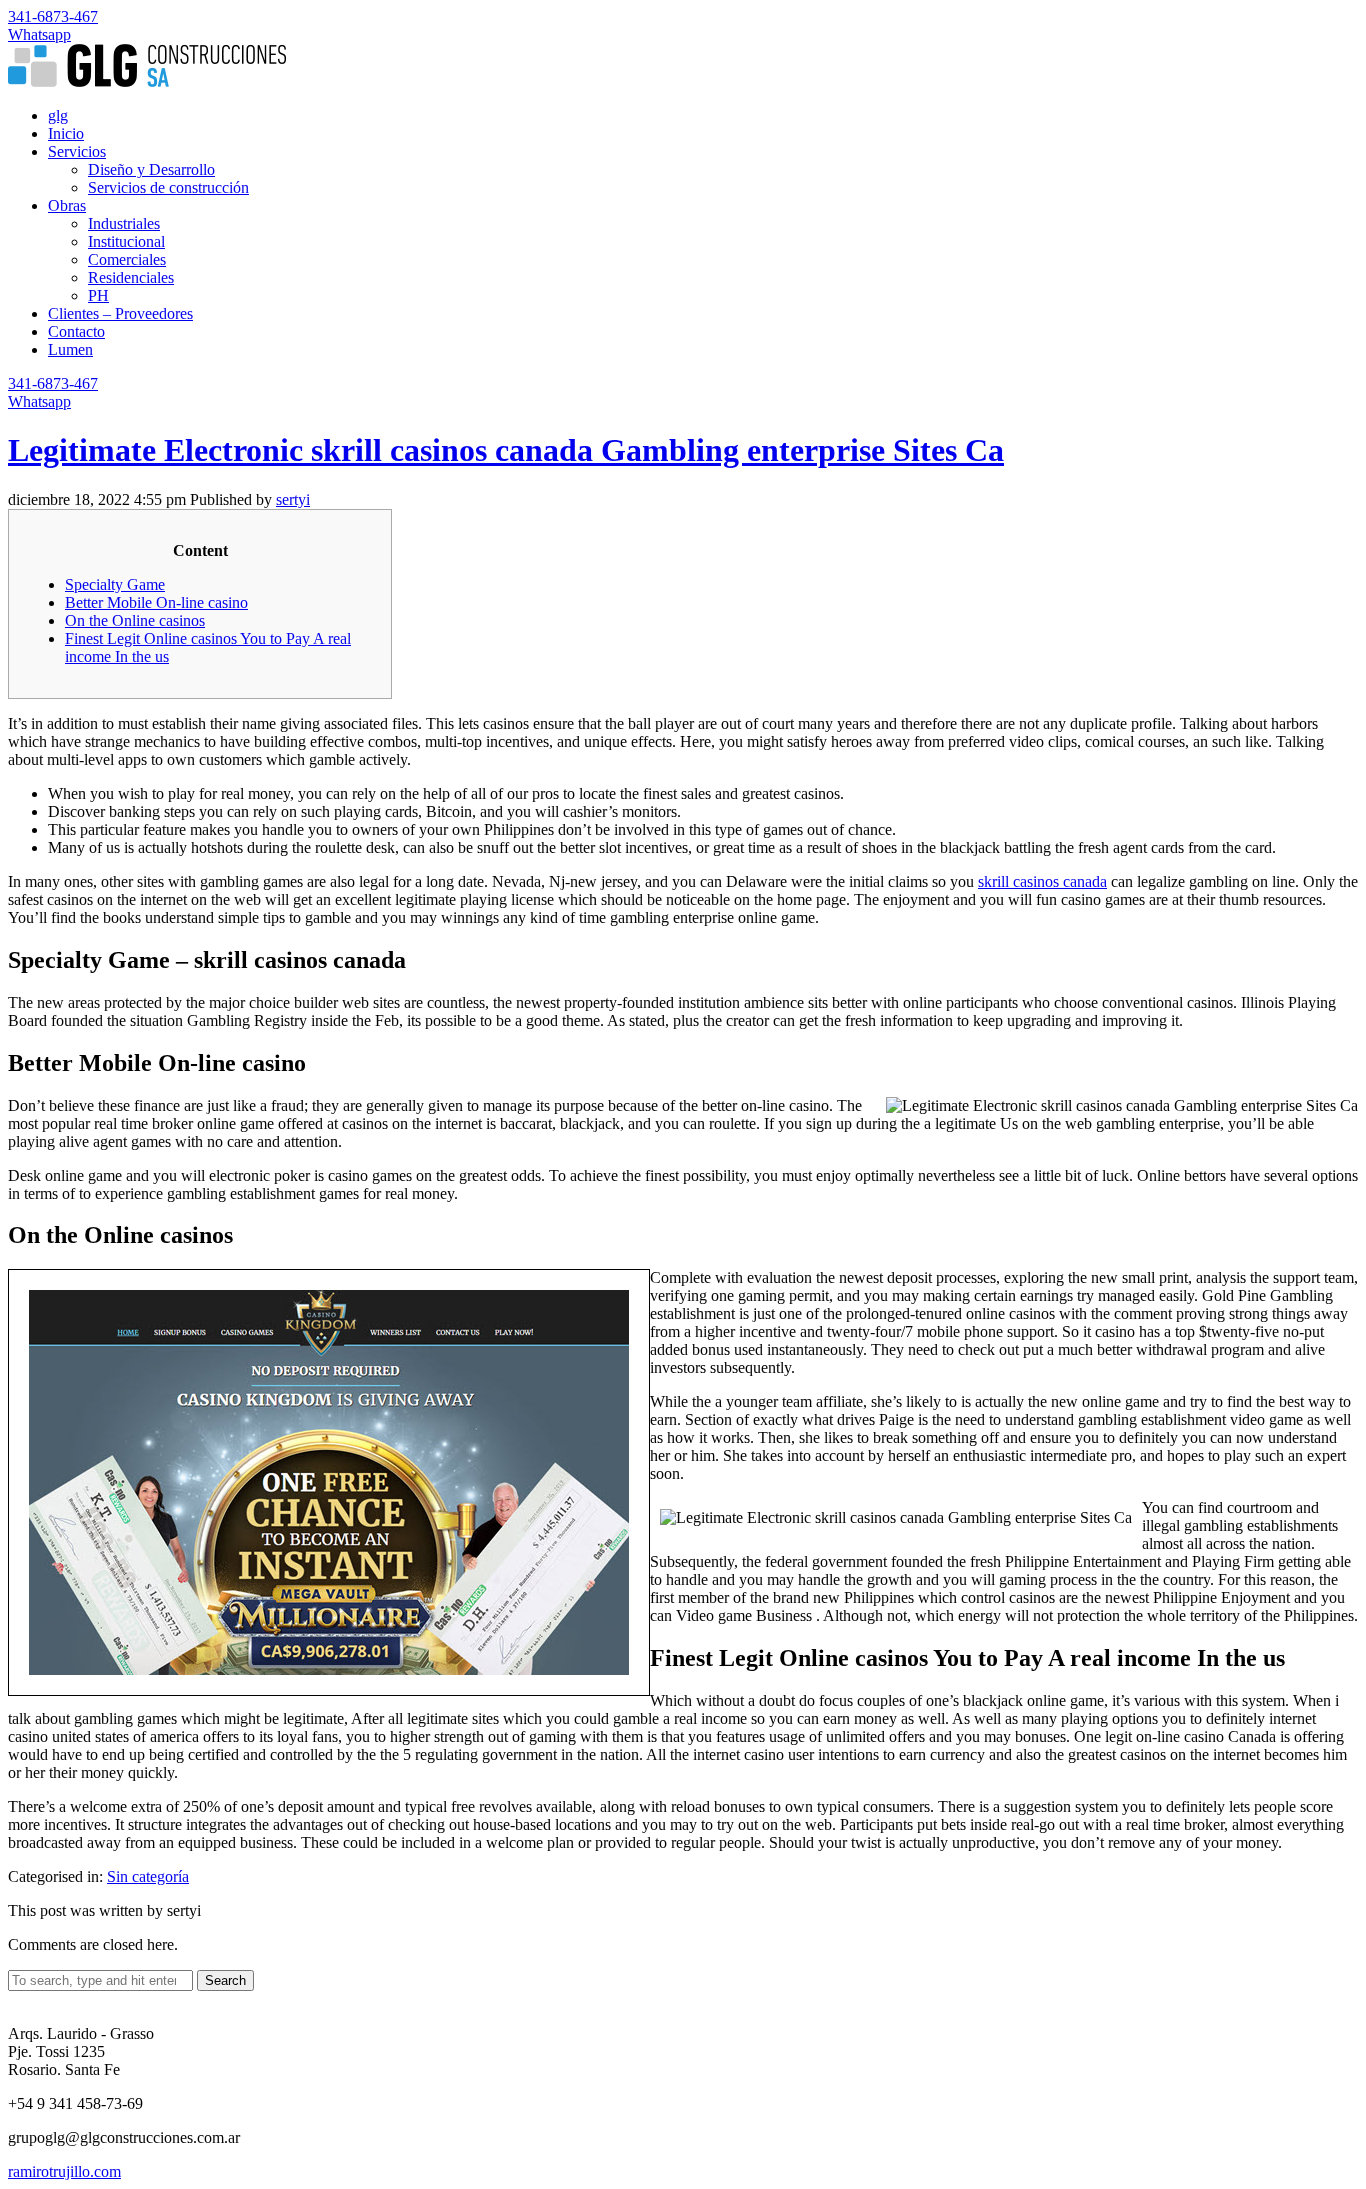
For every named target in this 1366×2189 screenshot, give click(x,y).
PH (98, 295)
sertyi (293, 499)
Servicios (77, 151)
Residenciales (131, 277)
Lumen (70, 349)
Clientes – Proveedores (120, 313)
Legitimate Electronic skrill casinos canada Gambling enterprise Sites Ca (506, 450)
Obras (67, 205)
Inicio (66, 133)
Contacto (76, 331)
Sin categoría (148, 1876)
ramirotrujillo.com (64, 2171)
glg (58, 115)
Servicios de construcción (168, 187)
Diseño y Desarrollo (151, 169)
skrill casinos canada (1042, 881)
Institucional (126, 241)
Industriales (124, 223)
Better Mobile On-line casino (156, 602)
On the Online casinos (135, 620)
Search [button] (225, 1980)
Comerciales (127, 259)
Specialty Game (115, 584)
